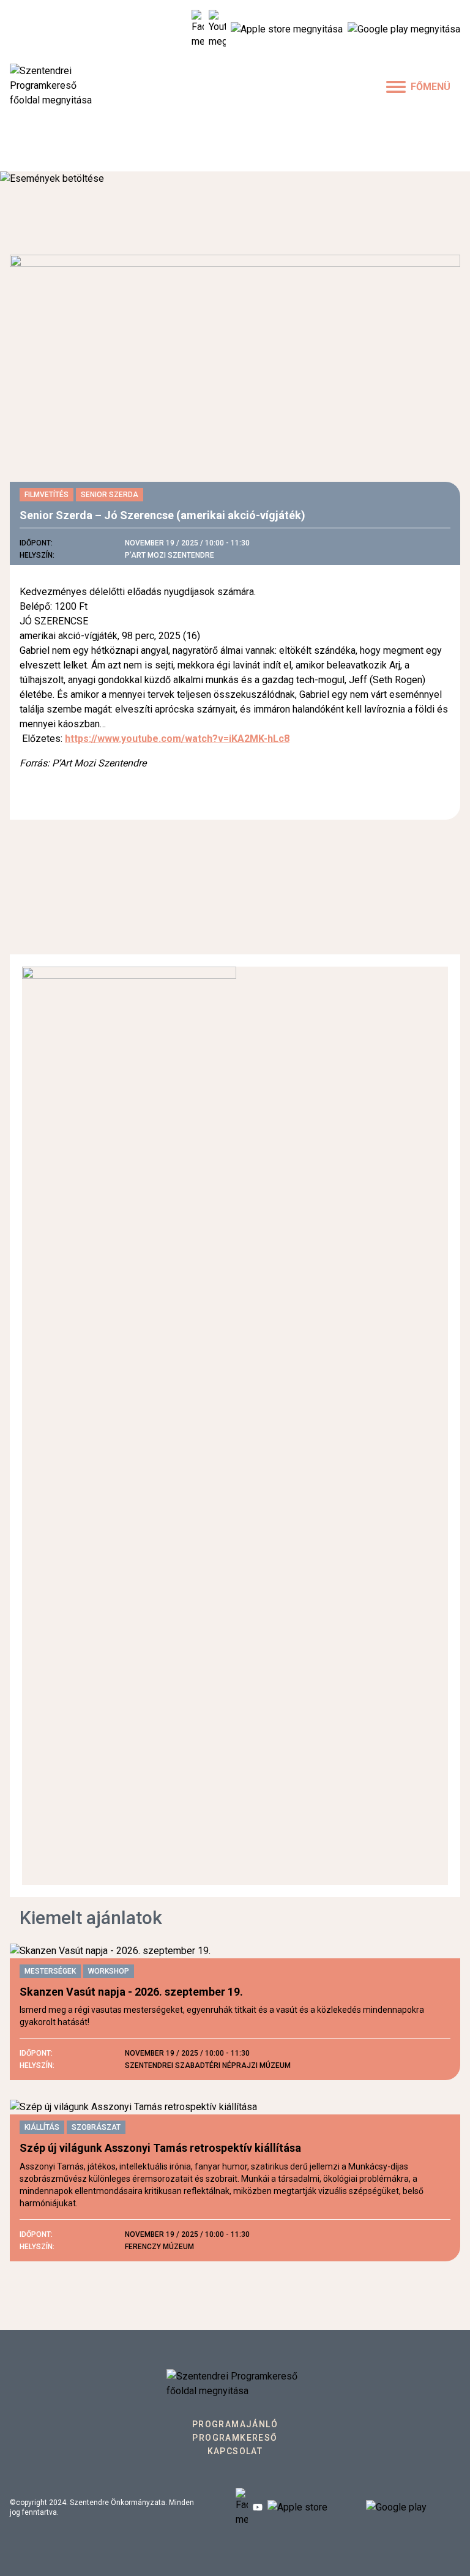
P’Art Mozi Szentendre (170, 555)
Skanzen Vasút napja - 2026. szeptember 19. (131, 1992)
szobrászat (96, 2127)
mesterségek (50, 1971)
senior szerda (110, 495)
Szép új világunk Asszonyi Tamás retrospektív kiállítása (160, 2148)
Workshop (109, 1971)
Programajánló (235, 2424)
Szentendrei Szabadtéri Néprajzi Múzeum (208, 2065)
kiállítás (42, 2127)
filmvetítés (47, 495)
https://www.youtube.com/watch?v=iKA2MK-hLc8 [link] (177, 739)
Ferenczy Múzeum (159, 2247)
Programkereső (235, 2438)
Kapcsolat (235, 2451)
